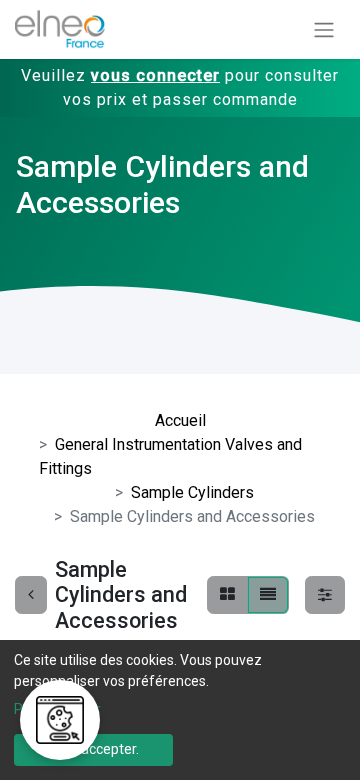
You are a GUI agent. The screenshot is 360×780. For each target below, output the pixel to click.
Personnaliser (57, 709)
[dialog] (180, 710)
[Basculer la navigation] (324, 29)
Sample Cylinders (192, 492)
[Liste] (268, 595)
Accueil (180, 420)
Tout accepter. (94, 749)
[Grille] (227, 595)
